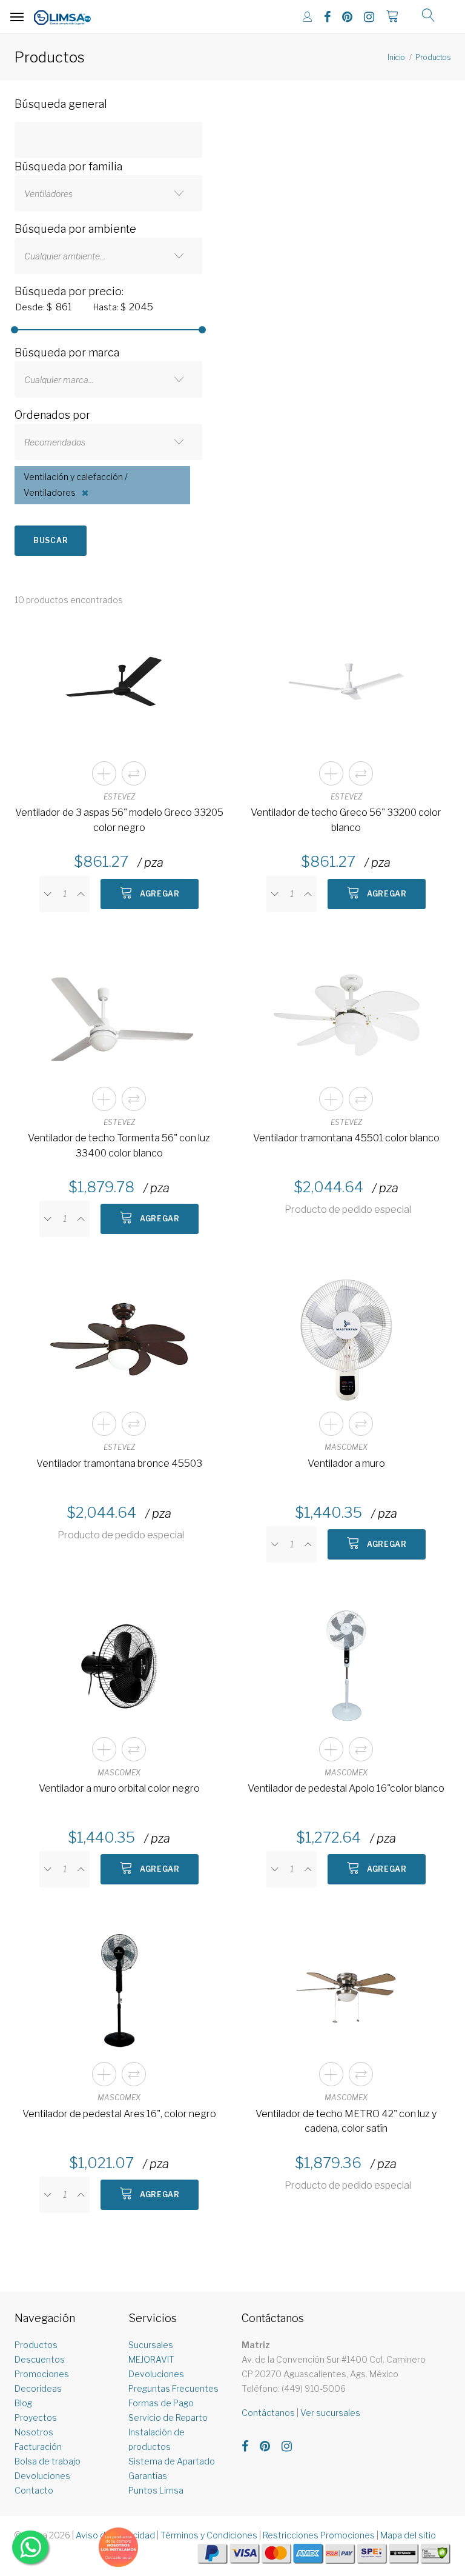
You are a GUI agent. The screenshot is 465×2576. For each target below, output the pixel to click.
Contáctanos (268, 2413)
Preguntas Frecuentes (173, 2388)
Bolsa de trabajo (48, 2461)
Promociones (42, 2374)
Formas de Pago (161, 2403)
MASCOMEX (346, 1447)
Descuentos (40, 2359)
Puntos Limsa (156, 2490)
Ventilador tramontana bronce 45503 (119, 1463)
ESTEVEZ (119, 797)
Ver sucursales (330, 2413)
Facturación (38, 2447)
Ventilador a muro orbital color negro (119, 1788)
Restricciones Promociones (319, 2535)
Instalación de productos (157, 2439)
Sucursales (151, 2345)
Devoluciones (42, 2476)
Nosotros (34, 2432)
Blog (23, 2403)
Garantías (148, 2476)
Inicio (396, 57)
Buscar (51, 540)
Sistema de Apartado (172, 2461)
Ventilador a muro (346, 1463)
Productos (433, 57)
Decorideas (38, 2388)
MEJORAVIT (151, 2359)
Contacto (34, 2490)
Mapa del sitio (408, 2535)
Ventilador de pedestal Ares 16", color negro (119, 2114)
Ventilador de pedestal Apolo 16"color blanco (346, 1788)
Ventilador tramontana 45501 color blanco (346, 1138)
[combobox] (108, 193)
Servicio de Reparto (168, 2418)
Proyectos (36, 2418)
